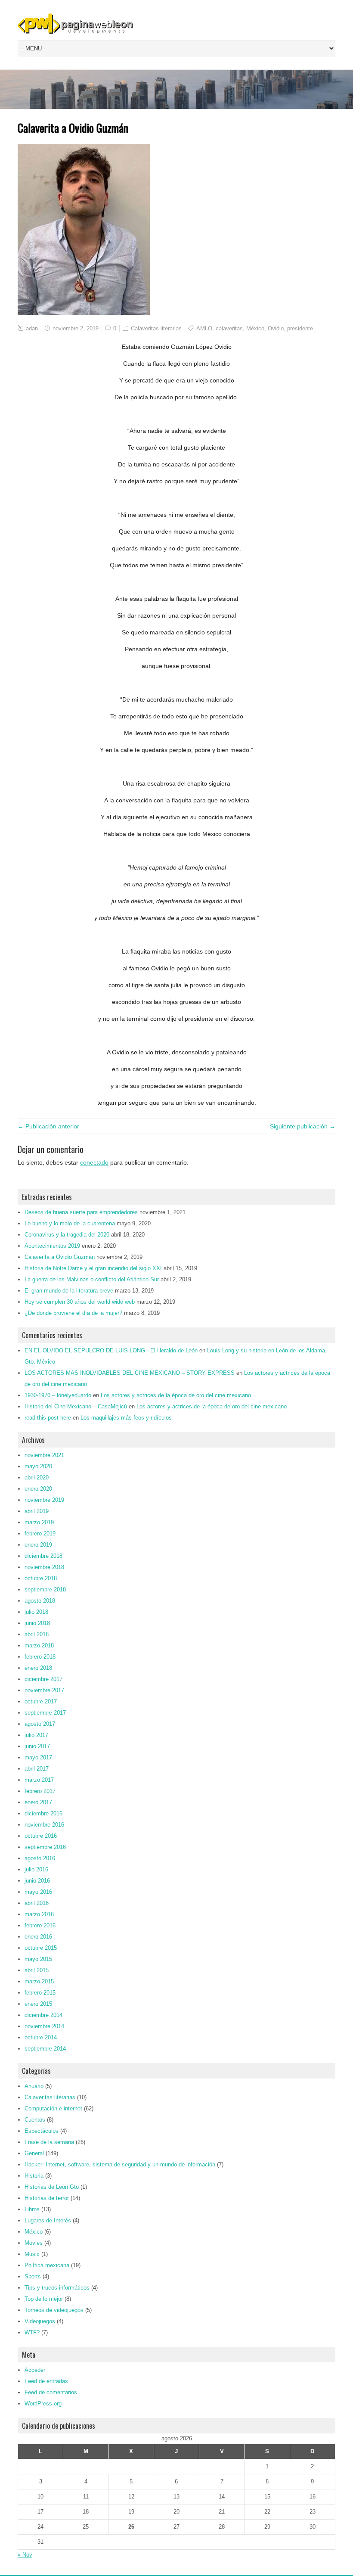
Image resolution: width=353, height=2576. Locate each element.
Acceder (35, 2370)
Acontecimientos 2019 (52, 1246)
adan (32, 328)
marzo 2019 (39, 1522)
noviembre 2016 (44, 1825)
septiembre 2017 (45, 1713)
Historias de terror (47, 2198)
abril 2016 (37, 1903)
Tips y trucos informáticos (57, 2288)
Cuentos (35, 2120)
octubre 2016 (41, 1836)
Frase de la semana (49, 2142)
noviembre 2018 (44, 1567)
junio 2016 (37, 1881)
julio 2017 (36, 1735)
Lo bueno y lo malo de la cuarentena (70, 1223)
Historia (34, 2176)
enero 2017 (38, 1802)
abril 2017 (37, 1769)
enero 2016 (38, 1937)
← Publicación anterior (48, 1126)
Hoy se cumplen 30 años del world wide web (80, 1302)
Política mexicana (47, 2265)
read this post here (48, 1418)
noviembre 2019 (44, 1500)
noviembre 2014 (44, 2026)
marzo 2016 (39, 1914)
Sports (33, 2276)
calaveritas (229, 328)
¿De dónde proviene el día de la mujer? (73, 1313)
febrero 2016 (40, 1925)
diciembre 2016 (43, 1813)
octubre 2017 (41, 1701)
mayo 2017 (38, 1757)
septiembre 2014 (45, 2049)
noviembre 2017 (44, 1690)
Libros (32, 2209)
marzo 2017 (39, 1780)
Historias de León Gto (52, 2187)
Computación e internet (53, 2108)
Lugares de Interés (48, 2220)
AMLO (204, 328)
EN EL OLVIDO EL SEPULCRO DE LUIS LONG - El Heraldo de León (111, 1350)
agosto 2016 (40, 1858)
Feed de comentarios (51, 2392)
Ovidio (276, 328)
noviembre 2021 (44, 1455)
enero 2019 (38, 1545)
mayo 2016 (38, 1892)
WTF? (32, 2332)
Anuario (34, 2086)
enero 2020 (38, 1489)
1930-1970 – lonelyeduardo (58, 1395)
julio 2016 (36, 1869)
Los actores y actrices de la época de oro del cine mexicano (176, 1395)
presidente (300, 328)
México (255, 328)
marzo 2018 (39, 1645)
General (34, 2153)
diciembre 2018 (43, 1556)
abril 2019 (37, 1511)
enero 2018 (38, 1668)
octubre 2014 (41, 2037)
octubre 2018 (41, 1578)
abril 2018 (37, 1634)
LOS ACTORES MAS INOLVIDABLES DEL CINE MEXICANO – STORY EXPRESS (130, 1373)
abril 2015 (37, 1970)
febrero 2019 (40, 1533)
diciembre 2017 (43, 1679)
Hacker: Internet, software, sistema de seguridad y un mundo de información (120, 2164)
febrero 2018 (40, 1657)
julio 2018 (36, 1612)
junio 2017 (37, 1746)
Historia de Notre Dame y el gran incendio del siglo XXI (93, 1268)
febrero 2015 (40, 1993)
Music (32, 2254)
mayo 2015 (38, 1959)
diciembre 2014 (43, 2015)
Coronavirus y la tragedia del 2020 (67, 1235)
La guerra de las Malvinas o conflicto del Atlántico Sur (92, 1279)
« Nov (25, 2555)
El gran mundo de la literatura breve (69, 1291)
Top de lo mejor (44, 2299)
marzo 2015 (39, 1981)
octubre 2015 (41, 1948)
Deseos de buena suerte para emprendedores (81, 1212)
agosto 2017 (40, 1724)
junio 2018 (37, 1623)
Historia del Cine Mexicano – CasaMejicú (76, 1406)
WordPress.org (43, 2404)
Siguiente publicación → (303, 1126)
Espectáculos (42, 2131)
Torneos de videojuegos (54, 2310)
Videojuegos (40, 2321)
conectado (94, 1162)
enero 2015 (38, 2004)
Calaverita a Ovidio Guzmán (60, 1257)
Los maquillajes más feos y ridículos (126, 1418)
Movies (34, 2243)
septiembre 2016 (45, 1847)
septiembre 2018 (45, 1589)
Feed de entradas (46, 2381)
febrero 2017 (40, 1791)
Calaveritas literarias (156, 328)
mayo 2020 (38, 1466)
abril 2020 (37, 1478)
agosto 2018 (40, 1601)
